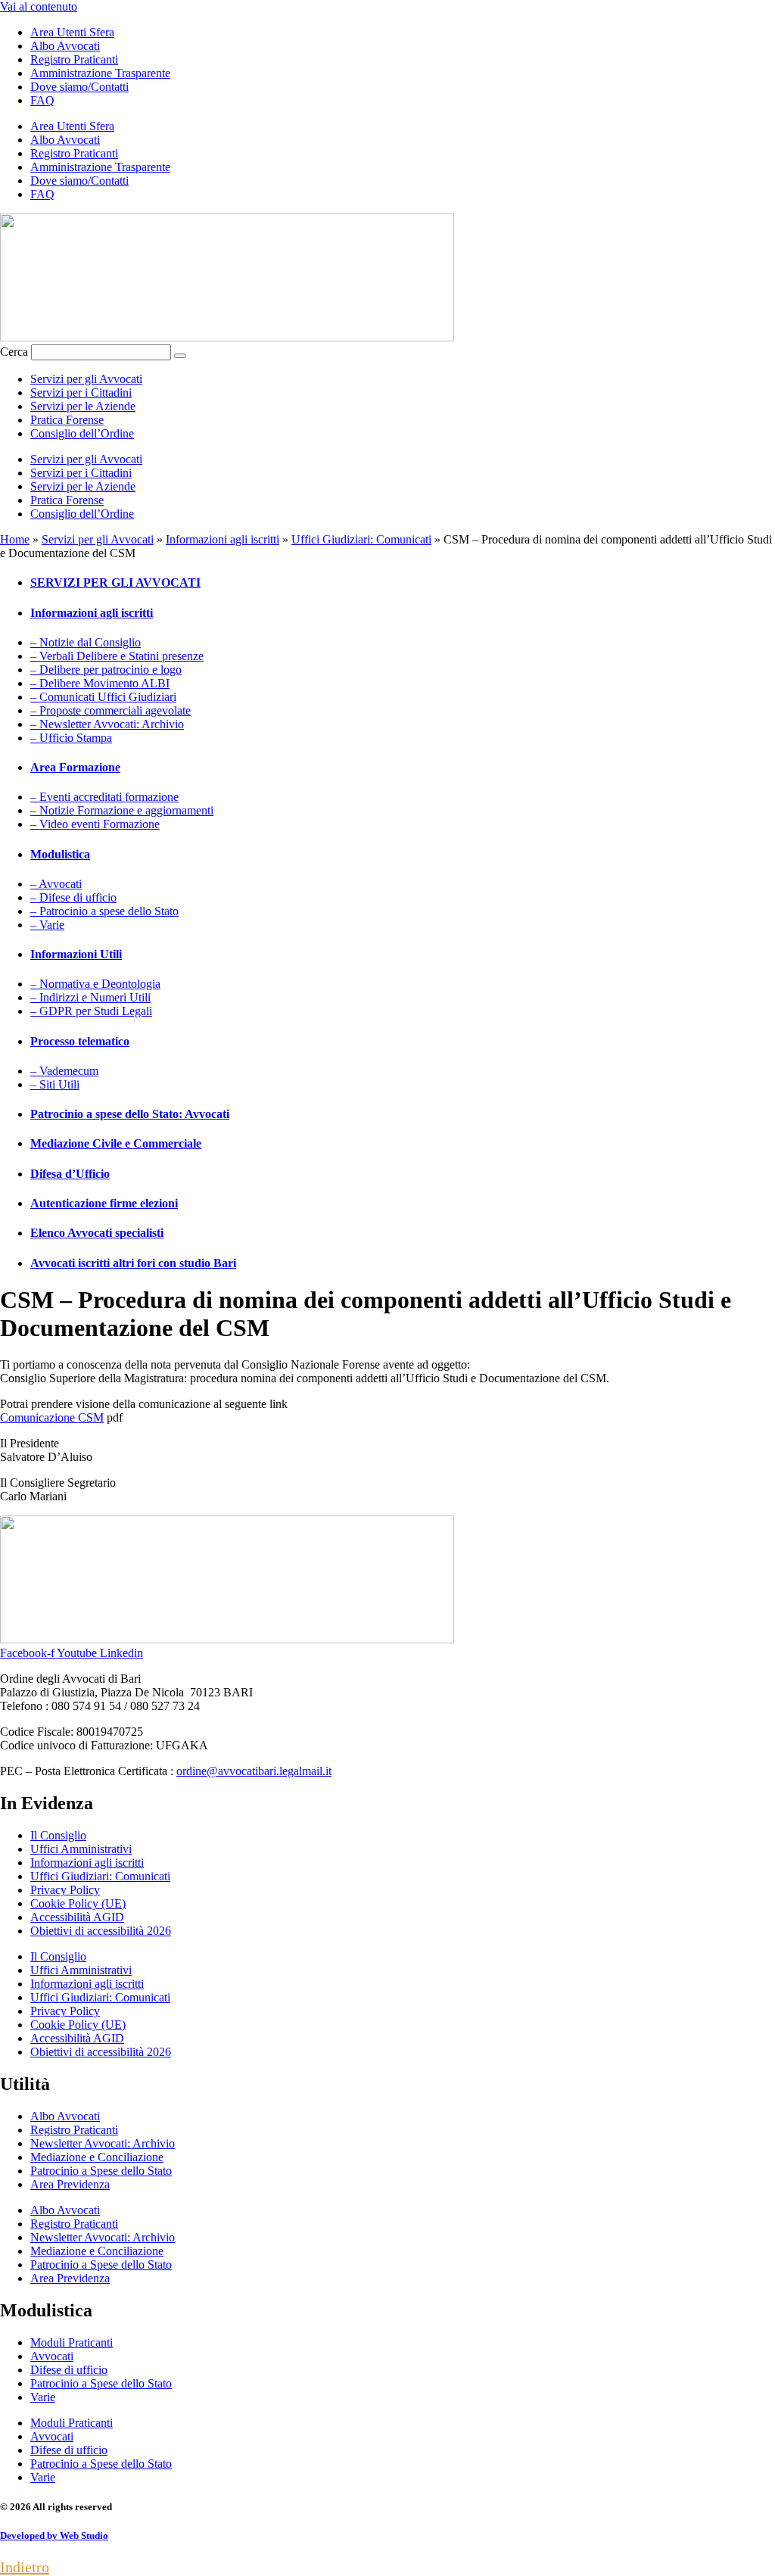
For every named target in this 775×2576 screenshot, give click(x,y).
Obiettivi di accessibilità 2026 (101, 1931)
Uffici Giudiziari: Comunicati (361, 539)
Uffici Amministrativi (81, 1849)
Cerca (14, 352)
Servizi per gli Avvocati (86, 379)
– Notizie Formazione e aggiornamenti (122, 810)
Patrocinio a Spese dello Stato (101, 2171)
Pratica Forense (67, 420)
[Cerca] (180, 356)
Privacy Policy (65, 1890)
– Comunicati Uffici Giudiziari (103, 697)
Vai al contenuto (39, 6)
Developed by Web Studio (54, 2536)
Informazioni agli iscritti (223, 539)
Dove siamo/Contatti (79, 87)
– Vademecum (64, 1071)
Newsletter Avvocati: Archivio (103, 2143)
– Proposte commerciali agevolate (110, 710)
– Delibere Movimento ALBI (100, 683)
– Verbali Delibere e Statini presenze (117, 656)
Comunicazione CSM (52, 1417)
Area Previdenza (70, 2184)
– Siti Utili (55, 1084)
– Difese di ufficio (73, 897)
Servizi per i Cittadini (81, 392)
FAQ (42, 100)
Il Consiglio (58, 1835)
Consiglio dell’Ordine (82, 433)
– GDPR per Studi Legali (91, 1011)
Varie (43, 2397)
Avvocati (52, 2356)
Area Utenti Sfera (72, 32)
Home (15, 539)
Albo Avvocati (65, 46)
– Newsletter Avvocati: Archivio (107, 724)
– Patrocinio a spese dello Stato (104, 911)
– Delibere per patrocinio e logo (106, 670)
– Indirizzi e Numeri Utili (90, 997)
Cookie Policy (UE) (78, 1903)
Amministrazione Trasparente (100, 73)
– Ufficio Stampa (71, 738)
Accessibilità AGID (77, 1917)
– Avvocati (56, 884)
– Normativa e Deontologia (95, 984)
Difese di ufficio (69, 2370)
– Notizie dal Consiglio (86, 642)
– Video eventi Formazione (95, 824)
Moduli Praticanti (72, 2342)
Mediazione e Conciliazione (97, 2157)
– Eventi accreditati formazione (104, 797)
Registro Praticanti (74, 59)
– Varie (47, 925)
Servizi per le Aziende (83, 406)
